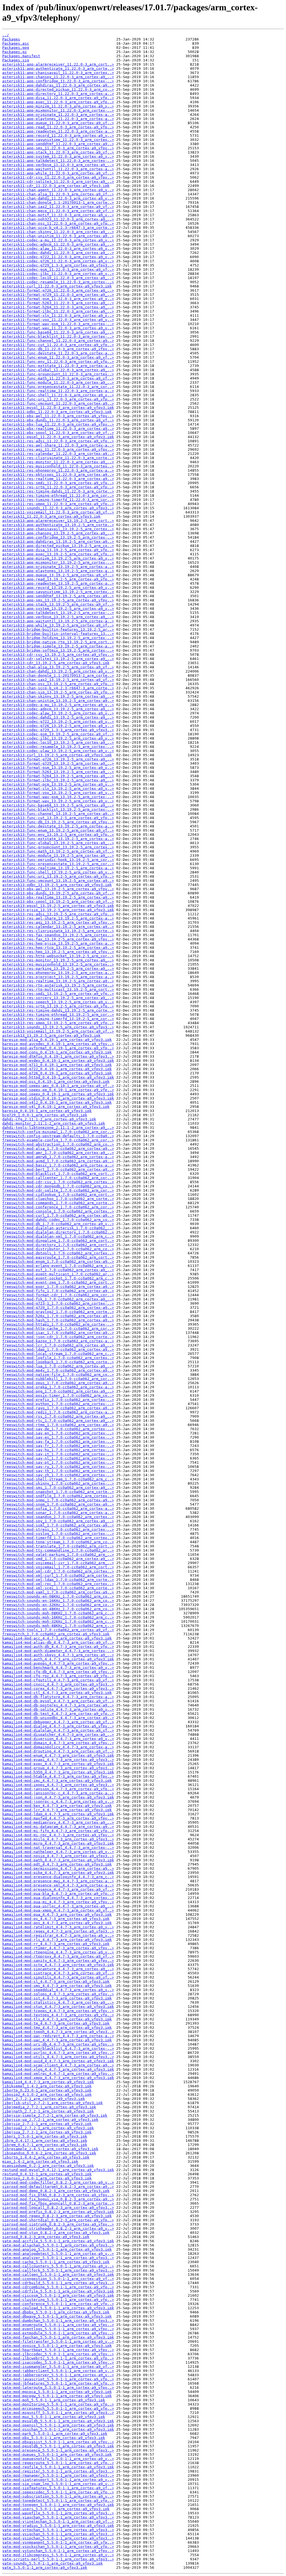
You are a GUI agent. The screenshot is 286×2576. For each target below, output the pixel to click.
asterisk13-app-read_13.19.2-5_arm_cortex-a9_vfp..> (58, 579)
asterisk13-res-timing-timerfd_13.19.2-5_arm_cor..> (58, 1019)
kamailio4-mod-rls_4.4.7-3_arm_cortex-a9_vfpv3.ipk (57, 1940)
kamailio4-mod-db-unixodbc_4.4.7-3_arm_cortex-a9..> (58, 1718)
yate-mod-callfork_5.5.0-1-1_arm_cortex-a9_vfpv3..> (58, 2270)
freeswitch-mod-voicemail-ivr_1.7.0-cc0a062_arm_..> (58, 1563)
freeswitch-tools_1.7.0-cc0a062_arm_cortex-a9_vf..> (58, 1630)
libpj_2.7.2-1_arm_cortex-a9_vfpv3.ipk (44, 2099)
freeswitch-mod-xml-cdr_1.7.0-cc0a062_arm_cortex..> (58, 1571)
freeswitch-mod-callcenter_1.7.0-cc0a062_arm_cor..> (58, 1178)
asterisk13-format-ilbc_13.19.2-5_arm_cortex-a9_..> (58, 780)
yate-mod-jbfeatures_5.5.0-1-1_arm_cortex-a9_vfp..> (58, 2383)
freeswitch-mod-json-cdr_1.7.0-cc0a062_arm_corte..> (58, 1337)
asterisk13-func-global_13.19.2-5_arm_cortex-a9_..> (58, 843)
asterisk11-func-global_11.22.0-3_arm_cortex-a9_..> (58, 370)
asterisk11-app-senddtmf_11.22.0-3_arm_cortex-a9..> (58, 144)
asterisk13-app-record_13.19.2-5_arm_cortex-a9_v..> (58, 588)
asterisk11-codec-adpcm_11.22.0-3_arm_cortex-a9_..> (58, 244)
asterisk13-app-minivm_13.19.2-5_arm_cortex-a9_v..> (58, 558)
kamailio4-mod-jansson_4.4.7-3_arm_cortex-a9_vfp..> (58, 1789)
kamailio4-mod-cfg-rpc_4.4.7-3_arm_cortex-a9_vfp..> (58, 1676)
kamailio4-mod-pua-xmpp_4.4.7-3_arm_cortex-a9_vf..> (58, 1910)
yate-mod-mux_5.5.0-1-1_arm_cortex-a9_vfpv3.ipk (54, 2417)
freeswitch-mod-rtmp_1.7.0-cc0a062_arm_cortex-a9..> (58, 1425)
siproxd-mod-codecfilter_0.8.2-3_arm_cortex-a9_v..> (58, 2182)
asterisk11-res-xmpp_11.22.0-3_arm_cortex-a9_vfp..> (58, 504)
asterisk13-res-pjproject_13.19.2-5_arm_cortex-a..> (58, 977)
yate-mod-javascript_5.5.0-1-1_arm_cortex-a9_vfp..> (58, 2379)
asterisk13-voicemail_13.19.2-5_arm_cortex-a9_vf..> (58, 1031)
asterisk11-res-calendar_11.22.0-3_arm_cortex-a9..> (58, 454)
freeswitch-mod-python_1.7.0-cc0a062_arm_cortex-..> (58, 1404)
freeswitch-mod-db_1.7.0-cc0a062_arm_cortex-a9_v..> (58, 1224)
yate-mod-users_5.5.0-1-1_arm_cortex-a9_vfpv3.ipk (56, 2509)
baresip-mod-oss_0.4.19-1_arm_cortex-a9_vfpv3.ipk (56, 1081)
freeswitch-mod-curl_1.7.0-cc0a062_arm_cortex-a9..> (58, 1215)
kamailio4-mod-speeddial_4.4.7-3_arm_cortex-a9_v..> (58, 1990)
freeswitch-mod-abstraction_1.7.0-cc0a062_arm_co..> (58, 1144)
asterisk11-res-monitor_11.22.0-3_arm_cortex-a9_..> (58, 462)
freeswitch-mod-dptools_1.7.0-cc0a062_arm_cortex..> (58, 1253)
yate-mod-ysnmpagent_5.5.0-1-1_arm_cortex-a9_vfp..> (58, 2542)
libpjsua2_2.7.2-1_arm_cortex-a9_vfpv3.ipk (48, 2128)
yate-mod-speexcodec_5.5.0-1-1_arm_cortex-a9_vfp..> (58, 2492)
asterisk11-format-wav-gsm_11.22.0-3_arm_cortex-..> (58, 324)
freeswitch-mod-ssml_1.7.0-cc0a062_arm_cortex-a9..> (58, 1525)
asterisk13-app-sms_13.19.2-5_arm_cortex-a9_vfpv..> (58, 600)
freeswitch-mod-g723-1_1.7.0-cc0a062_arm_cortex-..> (58, 1303)
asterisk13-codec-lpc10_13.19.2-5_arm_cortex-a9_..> (58, 742)
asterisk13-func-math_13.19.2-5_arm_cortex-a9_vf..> (58, 851)
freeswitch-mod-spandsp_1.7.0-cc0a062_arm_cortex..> (58, 1517)
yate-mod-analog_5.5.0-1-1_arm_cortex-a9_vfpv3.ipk (57, 2249)
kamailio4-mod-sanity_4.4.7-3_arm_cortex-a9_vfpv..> (58, 1961)
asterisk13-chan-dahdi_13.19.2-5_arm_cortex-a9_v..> (58, 671)
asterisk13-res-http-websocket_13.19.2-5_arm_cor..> (58, 956)
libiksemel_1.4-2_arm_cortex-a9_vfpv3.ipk (47, 2086)
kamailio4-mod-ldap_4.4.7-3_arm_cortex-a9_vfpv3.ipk (58, 1814)
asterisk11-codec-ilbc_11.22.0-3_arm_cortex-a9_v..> (58, 274)
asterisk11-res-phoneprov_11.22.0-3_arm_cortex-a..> (58, 470)
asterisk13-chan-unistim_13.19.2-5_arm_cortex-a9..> (58, 701)
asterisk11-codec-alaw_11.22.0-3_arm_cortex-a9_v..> (58, 249)
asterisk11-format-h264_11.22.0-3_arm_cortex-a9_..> (58, 307)
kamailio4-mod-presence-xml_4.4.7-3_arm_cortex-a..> (58, 1885)
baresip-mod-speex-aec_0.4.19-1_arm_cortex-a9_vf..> (58, 1086)
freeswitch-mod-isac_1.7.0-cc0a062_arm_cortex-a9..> (58, 1333)
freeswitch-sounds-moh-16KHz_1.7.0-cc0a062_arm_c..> (58, 1617)
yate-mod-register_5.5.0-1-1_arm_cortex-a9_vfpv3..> (58, 2471)
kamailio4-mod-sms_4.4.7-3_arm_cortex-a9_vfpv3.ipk (57, 1986)
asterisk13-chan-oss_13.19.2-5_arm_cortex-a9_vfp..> (58, 684)
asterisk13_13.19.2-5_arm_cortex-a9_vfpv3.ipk (51, 1035)
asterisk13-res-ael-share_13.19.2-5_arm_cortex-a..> (58, 918)
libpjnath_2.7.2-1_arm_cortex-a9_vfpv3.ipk (48, 2111)
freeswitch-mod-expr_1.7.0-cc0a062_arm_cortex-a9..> (58, 1287)
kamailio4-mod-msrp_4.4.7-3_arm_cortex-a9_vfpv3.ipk (58, 1843)
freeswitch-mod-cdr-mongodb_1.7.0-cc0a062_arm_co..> (58, 1186)
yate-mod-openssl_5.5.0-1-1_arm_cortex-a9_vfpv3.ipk (58, 2425)
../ (6, 35)
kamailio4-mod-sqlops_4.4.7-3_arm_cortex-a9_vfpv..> (58, 1994)
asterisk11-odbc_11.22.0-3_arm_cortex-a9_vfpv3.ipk (57, 412)
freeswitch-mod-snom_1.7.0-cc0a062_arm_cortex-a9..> (58, 1504)
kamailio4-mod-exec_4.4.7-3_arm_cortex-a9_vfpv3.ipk (58, 1764)
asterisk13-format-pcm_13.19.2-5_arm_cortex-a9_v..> (58, 784)
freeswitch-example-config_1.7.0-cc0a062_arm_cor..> (58, 1140)
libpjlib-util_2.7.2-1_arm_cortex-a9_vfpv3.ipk (53, 2103)
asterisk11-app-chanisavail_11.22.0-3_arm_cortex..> (58, 73)
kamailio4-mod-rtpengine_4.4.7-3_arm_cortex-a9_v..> (58, 1952)
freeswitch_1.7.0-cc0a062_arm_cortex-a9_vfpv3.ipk (56, 1634)
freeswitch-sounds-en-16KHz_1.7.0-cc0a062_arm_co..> (58, 1601)
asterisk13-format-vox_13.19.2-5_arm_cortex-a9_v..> (58, 793)
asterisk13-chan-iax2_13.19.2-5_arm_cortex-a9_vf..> (58, 680)
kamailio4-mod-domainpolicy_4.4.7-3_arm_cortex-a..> (58, 1747)
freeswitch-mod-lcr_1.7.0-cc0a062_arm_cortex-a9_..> (58, 1345)
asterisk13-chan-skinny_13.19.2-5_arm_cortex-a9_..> (58, 696)
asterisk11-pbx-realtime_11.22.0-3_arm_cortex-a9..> (58, 428)
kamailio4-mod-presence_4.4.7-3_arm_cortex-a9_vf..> (58, 1889)
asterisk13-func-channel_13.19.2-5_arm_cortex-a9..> (58, 814)
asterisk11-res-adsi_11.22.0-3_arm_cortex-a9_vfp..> (58, 441)
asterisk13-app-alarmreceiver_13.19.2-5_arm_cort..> (58, 521)
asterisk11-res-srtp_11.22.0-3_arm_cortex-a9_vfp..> (58, 487)
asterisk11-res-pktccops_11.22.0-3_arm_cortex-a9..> (58, 475)
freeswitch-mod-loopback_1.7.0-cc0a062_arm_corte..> (58, 1362)
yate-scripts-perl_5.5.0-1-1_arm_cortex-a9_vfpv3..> (58, 2559)
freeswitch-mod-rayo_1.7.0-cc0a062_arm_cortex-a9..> (58, 1408)
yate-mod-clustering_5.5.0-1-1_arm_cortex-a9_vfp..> (58, 2300)
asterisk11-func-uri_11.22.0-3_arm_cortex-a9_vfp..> (58, 399)
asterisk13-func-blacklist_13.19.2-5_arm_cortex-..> (58, 809)
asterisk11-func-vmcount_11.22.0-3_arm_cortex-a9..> (58, 403)
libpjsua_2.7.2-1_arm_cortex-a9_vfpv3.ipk (47, 2132)
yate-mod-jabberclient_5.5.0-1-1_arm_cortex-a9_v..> (58, 2371)
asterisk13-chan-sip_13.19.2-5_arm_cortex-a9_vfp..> (58, 692)
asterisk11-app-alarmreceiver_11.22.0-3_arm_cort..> (58, 64)
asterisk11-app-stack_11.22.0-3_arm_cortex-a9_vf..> (58, 152)
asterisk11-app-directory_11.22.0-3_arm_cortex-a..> (58, 94)
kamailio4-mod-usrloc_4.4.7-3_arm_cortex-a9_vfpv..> (58, 2053)
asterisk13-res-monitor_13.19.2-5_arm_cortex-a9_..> (58, 960)
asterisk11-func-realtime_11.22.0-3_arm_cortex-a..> (58, 391)
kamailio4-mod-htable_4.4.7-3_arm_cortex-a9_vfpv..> (58, 1776)
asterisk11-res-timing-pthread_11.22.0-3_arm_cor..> (58, 495)
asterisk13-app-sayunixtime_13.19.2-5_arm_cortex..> (58, 592)
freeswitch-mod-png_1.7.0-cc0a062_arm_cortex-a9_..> (58, 1391)
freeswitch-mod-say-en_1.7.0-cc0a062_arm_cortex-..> (58, 1433)
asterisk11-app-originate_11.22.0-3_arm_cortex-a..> (58, 115)
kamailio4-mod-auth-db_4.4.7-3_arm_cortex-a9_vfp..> (58, 1647)
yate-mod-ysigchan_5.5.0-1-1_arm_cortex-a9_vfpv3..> (58, 2534)
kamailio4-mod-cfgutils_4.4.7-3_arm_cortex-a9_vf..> (58, 1680)
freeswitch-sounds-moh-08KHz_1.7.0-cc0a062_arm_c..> (58, 1613)
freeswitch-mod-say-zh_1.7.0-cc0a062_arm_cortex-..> (58, 1475)
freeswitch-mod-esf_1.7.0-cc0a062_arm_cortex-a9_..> (58, 1270)
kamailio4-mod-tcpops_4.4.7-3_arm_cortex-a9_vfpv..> (58, 2011)
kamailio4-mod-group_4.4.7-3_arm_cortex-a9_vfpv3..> (58, 1768)
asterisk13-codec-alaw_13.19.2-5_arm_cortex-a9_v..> (58, 713)
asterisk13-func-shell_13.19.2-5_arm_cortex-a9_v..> (58, 872)
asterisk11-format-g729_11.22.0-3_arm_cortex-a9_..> (58, 295)
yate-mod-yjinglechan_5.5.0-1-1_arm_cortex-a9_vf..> (58, 2521)
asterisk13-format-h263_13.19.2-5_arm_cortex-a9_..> (58, 772)
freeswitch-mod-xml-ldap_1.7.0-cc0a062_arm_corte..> (58, 1580)
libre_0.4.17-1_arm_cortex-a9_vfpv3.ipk (45, 2141)
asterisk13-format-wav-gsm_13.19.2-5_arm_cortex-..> (58, 797)
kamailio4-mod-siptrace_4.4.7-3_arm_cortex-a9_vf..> (58, 1973)
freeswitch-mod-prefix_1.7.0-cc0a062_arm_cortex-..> (58, 1400)
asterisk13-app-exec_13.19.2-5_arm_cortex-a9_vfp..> (58, 554)
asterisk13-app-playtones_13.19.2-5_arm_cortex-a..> (58, 571)
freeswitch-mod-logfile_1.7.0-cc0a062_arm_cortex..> (58, 1358)
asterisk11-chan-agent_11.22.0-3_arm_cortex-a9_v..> (58, 190)
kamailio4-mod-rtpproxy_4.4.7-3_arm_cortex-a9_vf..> (58, 1956)
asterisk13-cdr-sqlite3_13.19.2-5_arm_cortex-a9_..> (58, 659)
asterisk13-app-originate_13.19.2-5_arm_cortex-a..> (58, 567)
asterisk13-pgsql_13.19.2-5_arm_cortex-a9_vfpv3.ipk (58, 906)
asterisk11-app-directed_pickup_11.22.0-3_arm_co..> (58, 89)
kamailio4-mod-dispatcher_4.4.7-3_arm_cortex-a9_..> (58, 1734)
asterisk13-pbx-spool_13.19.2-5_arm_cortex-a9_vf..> (58, 902)
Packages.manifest (21, 56)
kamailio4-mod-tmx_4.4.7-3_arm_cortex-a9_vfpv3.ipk (57, 2028)
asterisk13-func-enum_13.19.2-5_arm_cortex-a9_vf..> (58, 830)
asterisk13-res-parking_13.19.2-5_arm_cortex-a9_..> (58, 968)
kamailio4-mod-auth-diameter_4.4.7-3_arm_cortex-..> (58, 1651)
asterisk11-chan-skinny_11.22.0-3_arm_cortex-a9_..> (58, 232)
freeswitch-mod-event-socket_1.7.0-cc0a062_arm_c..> (58, 1278)
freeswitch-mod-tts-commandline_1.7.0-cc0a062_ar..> (58, 1550)
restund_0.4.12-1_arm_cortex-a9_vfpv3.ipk (47, 2174)
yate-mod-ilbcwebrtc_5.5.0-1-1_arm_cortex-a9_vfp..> (58, 2358)
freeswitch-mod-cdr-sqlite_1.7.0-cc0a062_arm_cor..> (58, 1190)
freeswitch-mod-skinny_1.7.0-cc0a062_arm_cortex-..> (58, 1483)
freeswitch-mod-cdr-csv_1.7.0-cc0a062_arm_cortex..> (58, 1182)
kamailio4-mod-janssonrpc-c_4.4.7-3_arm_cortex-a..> (58, 1793)
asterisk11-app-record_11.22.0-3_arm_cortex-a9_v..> (58, 135)
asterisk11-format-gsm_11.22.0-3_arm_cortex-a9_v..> (58, 299)
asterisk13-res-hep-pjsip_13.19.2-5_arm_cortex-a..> (58, 943)
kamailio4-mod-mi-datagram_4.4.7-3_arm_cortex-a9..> (58, 1827)
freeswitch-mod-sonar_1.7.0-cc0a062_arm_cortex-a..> (58, 1513)
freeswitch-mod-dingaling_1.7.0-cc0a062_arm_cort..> (58, 1241)
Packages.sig (16, 60)
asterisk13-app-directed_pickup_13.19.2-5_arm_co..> (58, 546)
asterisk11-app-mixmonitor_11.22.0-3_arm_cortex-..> (58, 110)
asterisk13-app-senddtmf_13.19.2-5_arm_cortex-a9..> (58, 596)
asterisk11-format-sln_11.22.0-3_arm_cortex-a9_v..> (58, 315)
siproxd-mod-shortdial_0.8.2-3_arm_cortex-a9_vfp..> (58, 2220)
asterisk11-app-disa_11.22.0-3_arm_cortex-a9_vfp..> (58, 98)
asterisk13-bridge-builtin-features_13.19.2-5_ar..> (58, 629)
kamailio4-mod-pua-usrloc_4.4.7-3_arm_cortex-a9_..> (58, 1906)
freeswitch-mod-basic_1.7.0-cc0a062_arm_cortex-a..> (58, 1165)
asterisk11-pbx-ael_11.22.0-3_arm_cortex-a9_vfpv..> (58, 416)
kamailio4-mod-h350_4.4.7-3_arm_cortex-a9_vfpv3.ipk (58, 1772)
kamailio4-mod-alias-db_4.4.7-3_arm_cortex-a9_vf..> (58, 1642)
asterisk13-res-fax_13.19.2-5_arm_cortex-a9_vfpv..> (58, 939)
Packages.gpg (16, 48)
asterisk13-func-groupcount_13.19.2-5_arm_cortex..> (58, 847)
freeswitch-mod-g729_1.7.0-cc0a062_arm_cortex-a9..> (58, 1308)
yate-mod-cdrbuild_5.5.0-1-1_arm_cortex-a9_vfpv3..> (58, 2283)
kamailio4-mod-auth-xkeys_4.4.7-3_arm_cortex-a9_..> (58, 1655)
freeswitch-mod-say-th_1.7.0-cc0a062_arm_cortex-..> (58, 1471)
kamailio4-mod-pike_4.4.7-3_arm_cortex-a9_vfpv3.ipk (58, 1873)
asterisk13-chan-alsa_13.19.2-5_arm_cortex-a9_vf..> (58, 667)
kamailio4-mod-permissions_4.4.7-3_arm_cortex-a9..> (58, 1868)
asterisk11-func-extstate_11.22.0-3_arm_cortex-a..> (58, 366)
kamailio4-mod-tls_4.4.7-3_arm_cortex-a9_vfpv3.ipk (57, 2019)
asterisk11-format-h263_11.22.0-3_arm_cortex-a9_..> (58, 303)
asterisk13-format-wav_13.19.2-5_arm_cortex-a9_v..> (58, 801)
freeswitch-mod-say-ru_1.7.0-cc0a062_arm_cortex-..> (58, 1467)
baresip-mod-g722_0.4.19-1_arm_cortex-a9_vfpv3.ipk (57, 1069)
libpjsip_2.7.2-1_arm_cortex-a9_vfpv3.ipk (47, 2124)
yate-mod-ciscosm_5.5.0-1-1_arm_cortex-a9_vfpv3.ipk (58, 2295)
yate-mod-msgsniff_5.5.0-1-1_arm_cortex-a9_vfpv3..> (58, 2413)
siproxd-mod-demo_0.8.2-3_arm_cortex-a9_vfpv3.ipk (56, 2191)
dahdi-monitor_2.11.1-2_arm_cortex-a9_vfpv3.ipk (54, 1123)
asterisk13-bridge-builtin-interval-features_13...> (58, 634)
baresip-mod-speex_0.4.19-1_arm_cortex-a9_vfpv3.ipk (58, 1094)
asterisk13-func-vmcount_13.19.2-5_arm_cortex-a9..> (58, 881)
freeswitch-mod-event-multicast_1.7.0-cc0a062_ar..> (58, 1274)
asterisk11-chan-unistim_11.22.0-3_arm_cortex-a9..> (58, 236)
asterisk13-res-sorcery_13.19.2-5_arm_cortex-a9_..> (58, 998)
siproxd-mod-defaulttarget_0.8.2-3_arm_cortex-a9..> (58, 2187)
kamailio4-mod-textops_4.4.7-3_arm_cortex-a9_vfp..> (58, 2015)
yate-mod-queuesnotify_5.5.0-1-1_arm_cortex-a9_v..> (58, 2459)
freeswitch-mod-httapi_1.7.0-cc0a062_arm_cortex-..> (58, 1324)
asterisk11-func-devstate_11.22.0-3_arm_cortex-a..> (58, 353)
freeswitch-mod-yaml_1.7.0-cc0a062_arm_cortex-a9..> (58, 1592)
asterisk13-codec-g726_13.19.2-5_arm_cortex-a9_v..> (58, 726)
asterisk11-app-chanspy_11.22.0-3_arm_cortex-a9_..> (58, 77)
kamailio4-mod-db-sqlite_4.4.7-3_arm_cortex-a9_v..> (58, 1709)
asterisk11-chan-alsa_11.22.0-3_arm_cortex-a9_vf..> (58, 194)
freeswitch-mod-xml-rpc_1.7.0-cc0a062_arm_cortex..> (58, 1584)
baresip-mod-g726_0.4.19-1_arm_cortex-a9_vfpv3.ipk (57, 1073)
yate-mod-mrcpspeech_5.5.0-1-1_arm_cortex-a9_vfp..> (58, 2408)
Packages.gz (15, 52)
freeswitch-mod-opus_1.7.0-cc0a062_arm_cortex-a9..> (58, 1383)
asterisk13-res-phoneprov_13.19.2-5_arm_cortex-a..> (58, 973)
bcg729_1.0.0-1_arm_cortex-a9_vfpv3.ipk (45, 1115)
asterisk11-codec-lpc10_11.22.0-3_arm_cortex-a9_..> (58, 278)
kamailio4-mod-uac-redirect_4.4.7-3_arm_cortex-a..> (58, 2036)
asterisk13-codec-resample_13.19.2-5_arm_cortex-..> (58, 747)
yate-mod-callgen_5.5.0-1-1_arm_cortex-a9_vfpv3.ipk (58, 2274)
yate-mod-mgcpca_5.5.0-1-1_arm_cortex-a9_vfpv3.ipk (57, 2392)
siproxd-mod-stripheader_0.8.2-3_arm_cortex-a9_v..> (58, 2228)
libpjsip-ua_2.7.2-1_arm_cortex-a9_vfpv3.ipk (50, 2120)
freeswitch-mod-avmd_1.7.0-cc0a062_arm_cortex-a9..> (58, 1161)
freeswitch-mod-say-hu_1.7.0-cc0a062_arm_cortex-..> (58, 1450)
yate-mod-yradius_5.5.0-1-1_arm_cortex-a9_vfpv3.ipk (58, 2526)
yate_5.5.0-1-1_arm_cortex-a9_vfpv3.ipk (45, 2567)
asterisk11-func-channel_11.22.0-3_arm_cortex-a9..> (58, 341)
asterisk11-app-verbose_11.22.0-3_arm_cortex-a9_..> (58, 165)
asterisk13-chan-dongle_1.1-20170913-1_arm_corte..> (58, 675)
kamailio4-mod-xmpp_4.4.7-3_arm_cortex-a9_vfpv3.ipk (58, 2078)
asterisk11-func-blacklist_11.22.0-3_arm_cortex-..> (58, 336)
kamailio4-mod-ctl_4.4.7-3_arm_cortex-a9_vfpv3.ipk (57, 1693)
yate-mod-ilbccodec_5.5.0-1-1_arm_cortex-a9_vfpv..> (58, 2354)
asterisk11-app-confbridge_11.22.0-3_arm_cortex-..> (58, 81)
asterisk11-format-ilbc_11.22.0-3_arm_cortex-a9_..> (58, 311)
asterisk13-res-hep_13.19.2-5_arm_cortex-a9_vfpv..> (58, 952)
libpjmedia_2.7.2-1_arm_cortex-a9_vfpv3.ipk (49, 2107)
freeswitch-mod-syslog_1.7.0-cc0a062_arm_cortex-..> (58, 1534)
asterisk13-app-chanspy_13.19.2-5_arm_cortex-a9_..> (58, 533)
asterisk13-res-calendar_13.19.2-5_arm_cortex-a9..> (58, 927)
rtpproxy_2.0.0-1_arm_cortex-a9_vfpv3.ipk (47, 2178)
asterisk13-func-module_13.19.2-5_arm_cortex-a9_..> (58, 855)
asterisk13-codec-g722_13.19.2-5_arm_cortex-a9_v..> (58, 722)
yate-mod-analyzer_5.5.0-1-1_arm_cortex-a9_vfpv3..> (58, 2258)
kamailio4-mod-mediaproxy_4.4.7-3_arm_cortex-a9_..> (58, 1822)
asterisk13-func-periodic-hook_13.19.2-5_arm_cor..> (58, 860)
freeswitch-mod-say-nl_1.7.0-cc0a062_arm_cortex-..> (58, 1458)
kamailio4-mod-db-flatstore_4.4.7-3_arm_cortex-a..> (58, 1697)
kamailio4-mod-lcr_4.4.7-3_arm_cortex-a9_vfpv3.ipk (57, 1810)
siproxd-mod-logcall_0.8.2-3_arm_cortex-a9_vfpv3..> (58, 2208)
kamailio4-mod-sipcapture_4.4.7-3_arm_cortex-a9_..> (58, 1969)
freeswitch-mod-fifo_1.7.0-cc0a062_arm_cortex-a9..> (58, 1291)
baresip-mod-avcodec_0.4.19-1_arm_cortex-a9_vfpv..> (58, 1044)
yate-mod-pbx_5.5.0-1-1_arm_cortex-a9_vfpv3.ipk (54, 2438)
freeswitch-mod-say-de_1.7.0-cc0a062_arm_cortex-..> (58, 1429)
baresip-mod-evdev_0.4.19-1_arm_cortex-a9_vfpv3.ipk (58, 1061)
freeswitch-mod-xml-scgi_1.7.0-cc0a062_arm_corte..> (58, 1588)
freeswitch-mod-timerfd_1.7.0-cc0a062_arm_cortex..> (58, 1538)
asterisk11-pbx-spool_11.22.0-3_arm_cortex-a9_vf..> (58, 433)
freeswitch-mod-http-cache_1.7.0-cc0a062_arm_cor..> (58, 1328)
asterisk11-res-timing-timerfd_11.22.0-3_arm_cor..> (58, 500)
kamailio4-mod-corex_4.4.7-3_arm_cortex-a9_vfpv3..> (58, 1688)
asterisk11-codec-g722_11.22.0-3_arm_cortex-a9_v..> (58, 257)
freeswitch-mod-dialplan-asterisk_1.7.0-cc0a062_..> (58, 1228)
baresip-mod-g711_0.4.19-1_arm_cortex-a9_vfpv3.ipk (57, 1065)
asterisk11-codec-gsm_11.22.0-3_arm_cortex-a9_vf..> (58, 269)
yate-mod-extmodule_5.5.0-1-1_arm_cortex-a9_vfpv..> (58, 2333)
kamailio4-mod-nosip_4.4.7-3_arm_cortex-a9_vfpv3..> (58, 1856)
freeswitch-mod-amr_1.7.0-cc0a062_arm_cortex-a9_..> (58, 1153)
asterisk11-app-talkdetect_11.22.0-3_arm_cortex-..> (58, 161)
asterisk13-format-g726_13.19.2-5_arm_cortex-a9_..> (58, 759)
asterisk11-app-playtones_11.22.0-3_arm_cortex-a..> (58, 119)
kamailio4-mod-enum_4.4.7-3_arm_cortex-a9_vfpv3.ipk (58, 1755)
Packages (11, 39)
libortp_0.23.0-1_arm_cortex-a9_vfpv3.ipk (47, 2090)
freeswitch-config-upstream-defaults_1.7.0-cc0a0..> (58, 1136)
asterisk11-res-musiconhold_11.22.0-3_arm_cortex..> (58, 466)
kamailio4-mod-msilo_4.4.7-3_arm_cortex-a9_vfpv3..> (58, 1839)
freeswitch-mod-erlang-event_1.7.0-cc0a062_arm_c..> (58, 1266)
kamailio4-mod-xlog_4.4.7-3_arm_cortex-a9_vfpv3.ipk (58, 2069)
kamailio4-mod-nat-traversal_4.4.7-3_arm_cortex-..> (58, 1848)
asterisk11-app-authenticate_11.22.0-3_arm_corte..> (58, 69)
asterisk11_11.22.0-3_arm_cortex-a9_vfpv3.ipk (51, 516)
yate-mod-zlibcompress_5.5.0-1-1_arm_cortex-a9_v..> (58, 2555)
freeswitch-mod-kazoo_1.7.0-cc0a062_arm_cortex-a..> (58, 1341)
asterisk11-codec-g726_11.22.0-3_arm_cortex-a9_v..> (58, 261)
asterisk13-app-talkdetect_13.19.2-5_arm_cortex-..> (58, 613)
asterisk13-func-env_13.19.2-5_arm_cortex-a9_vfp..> (58, 835)
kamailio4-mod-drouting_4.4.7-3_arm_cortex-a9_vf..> (58, 1751)
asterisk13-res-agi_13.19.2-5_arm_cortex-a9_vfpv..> (58, 922)
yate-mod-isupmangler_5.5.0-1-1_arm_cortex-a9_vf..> (58, 2367)
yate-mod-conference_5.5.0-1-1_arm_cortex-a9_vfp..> (58, 2304)
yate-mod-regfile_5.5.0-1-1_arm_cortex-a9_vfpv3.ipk (58, 2467)
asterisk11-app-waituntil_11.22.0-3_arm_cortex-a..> (58, 169)
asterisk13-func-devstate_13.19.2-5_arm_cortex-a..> (58, 826)
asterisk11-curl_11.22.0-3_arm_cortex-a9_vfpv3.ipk (57, 286)
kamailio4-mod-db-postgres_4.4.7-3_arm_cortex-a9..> (58, 1705)
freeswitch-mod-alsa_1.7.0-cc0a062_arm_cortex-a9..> (58, 1148)
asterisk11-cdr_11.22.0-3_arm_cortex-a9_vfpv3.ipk (56, 186)
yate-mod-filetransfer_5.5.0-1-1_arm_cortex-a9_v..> (58, 2341)
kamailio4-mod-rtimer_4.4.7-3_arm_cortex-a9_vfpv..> (58, 1948)
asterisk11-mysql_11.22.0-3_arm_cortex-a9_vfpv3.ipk (58, 408)
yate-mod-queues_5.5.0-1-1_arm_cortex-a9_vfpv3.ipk (57, 2454)
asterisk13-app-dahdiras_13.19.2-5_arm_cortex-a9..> (58, 542)
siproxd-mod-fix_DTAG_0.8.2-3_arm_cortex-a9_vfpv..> (58, 2195)
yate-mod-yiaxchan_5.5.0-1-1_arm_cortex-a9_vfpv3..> (58, 2517)
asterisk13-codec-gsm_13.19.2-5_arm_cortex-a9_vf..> (58, 734)
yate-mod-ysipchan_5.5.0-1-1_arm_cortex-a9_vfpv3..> (58, 2538)
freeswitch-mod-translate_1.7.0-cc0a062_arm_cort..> (58, 1546)
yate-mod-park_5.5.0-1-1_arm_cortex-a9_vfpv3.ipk (55, 2434)
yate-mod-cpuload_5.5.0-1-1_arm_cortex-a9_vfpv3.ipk (58, 2308)
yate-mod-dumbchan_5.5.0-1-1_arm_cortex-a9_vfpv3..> (58, 2321)
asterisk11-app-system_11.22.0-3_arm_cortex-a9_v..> (58, 156)
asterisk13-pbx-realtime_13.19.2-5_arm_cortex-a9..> (58, 897)
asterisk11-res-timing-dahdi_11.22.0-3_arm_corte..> (58, 491)
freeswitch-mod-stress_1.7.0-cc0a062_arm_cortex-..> (58, 1529)
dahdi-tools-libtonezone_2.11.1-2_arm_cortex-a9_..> (58, 1128)
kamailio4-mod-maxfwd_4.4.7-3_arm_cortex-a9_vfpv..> (58, 1818)
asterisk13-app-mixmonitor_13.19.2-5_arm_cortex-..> (58, 562)
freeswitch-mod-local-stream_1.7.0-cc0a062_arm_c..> (58, 1354)
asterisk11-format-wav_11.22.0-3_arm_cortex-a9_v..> (58, 328)
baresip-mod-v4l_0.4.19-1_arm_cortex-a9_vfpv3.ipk (56, 1107)
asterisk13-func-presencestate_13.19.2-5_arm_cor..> (58, 864)
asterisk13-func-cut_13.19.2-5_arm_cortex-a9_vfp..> (58, 818)
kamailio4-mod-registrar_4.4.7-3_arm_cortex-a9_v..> (58, 1935)
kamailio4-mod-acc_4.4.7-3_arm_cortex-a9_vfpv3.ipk (57, 1638)
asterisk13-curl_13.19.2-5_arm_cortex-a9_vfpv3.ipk (57, 755)
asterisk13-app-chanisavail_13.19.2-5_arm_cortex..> (58, 529)
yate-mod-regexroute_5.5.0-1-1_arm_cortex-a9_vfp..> (58, 2463)
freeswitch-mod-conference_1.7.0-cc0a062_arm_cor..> (58, 1207)
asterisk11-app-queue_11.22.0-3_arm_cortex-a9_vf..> (58, 123)
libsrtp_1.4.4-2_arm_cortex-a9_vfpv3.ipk (46, 2157)
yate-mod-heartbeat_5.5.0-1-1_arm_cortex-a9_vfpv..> (58, 2350)
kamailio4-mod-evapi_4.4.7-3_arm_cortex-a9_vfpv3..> (58, 1760)
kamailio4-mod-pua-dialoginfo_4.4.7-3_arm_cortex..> (58, 1898)
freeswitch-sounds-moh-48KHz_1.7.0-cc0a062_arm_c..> (58, 1626)
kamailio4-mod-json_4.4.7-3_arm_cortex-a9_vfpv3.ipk (58, 1797)
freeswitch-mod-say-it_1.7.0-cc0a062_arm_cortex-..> (58, 1454)
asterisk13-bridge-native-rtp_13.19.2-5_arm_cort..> (58, 642)
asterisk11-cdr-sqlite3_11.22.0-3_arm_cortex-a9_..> (58, 182)
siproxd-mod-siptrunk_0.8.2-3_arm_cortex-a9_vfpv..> (58, 2224)
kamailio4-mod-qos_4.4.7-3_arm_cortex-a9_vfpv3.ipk (57, 1923)
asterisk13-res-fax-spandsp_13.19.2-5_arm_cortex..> (58, 935)
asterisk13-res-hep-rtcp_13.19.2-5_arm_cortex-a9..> (58, 948)
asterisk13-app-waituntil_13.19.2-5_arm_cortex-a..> (58, 621)
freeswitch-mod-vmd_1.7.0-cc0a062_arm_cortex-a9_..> (58, 1559)
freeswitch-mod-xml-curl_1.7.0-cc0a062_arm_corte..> (58, 1575)
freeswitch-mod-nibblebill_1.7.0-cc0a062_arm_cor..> (58, 1379)
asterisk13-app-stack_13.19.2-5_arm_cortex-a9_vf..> (58, 604)
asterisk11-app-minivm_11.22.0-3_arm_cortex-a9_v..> (58, 106)
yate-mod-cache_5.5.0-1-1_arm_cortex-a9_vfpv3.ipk (56, 2262)
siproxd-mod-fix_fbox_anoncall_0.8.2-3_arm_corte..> (58, 2203)
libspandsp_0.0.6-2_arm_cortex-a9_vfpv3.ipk (49, 2153)
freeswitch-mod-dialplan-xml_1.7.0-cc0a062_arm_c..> (58, 1236)
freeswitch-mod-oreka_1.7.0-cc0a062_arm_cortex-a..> (58, 1387)
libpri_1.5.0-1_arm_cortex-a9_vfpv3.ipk (45, 2136)
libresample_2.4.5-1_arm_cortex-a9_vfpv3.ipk (50, 2149)
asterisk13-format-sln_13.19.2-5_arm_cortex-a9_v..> (58, 788)
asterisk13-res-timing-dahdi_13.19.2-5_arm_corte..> (58, 1010)
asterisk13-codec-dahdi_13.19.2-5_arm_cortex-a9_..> (58, 717)
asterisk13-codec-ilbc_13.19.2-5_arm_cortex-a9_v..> (58, 738)
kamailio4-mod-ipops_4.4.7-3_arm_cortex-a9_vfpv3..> (58, 1785)
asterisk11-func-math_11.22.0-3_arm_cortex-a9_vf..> (58, 378)
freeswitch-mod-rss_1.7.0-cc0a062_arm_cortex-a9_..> (58, 1416)
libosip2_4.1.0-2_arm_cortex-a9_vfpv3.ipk (47, 2094)
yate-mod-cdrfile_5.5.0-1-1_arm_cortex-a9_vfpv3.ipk (58, 2291)
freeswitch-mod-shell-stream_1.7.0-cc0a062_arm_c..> (58, 1479)
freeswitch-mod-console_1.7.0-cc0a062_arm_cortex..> (58, 1211)
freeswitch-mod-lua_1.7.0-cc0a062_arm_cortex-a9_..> (58, 1366)
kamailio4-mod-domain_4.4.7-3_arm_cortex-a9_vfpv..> (58, 1743)
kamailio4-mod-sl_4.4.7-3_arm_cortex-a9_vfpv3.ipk (56, 1981)
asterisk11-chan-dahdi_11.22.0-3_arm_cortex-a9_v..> (58, 198)
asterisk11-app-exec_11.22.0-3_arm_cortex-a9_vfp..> (58, 102)
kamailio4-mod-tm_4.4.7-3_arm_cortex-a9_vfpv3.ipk (56, 2023)
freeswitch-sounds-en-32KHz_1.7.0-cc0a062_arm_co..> (58, 1605)
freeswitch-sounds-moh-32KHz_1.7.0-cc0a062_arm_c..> (58, 1621)
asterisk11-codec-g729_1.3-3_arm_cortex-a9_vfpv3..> (58, 265)
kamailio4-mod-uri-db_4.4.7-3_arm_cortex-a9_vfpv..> (58, 2044)
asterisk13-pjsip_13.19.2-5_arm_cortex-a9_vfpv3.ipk (58, 910)
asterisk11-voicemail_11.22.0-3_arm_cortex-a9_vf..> (58, 512)
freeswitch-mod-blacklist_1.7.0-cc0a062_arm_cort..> (58, 1174)
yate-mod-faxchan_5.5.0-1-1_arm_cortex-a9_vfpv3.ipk (58, 2337)
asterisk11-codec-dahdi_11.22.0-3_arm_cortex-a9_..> (58, 253)
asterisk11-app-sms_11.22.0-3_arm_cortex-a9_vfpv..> (58, 148)
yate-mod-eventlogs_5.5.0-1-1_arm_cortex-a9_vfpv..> (58, 2329)
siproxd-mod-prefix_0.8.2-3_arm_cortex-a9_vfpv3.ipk (58, 2212)
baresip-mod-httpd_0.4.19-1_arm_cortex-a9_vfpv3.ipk (58, 1077)
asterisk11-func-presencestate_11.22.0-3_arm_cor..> (58, 387)
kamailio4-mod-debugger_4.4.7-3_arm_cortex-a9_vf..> (58, 1722)
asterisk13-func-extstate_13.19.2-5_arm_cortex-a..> (58, 839)
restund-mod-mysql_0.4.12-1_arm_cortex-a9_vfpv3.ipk (58, 2170)
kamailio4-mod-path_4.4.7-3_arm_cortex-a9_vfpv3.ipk (58, 1860)
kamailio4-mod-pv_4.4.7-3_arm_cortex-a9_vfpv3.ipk (56, 1919)
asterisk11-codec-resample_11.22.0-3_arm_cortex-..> (58, 282)
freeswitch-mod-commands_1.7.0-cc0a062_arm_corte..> (58, 1203)
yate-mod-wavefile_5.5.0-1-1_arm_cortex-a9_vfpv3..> (58, 2513)
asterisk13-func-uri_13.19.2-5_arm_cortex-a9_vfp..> (58, 876)
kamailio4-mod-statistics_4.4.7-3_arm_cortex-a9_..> (58, 2002)
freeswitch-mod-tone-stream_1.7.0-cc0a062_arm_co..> (58, 1542)
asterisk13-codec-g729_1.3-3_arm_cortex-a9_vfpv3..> (58, 730)
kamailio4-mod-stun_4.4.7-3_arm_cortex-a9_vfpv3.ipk (58, 2007)
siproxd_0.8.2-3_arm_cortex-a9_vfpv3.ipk (46, 2237)
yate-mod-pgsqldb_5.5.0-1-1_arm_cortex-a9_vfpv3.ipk (58, 2446)
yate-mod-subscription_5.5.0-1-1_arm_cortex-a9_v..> (58, 2496)
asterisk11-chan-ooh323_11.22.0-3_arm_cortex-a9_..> (58, 219)
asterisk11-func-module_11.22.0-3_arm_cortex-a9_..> (58, 382)
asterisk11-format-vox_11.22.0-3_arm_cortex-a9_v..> (58, 320)
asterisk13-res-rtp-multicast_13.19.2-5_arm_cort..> (58, 989)
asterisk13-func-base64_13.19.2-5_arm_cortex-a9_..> (58, 805)
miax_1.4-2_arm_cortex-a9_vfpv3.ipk (40, 2161)
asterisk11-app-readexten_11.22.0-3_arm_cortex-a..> (58, 131)
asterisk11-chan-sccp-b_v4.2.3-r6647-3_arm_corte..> (58, 228)
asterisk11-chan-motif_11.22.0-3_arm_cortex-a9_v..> (58, 215)
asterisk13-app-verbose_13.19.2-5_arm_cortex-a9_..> (58, 617)
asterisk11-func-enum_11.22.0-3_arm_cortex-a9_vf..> (58, 357)
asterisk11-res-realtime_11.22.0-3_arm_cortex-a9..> (58, 479)
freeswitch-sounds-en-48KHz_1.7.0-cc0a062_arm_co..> (58, 1609)
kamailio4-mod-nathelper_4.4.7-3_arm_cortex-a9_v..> (58, 1852)
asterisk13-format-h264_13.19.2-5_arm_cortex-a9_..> (58, 776)
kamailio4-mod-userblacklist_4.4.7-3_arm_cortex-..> (58, 2048)
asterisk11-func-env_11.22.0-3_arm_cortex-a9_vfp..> (58, 362)
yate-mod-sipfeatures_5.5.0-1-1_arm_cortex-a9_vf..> (58, 2488)
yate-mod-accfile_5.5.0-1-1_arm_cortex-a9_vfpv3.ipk (58, 2241)
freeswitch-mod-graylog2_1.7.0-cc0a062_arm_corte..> (58, 1312)
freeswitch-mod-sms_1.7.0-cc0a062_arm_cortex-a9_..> (58, 1488)
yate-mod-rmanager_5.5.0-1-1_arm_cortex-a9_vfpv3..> (58, 2475)
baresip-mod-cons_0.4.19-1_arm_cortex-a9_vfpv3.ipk (57, 1052)
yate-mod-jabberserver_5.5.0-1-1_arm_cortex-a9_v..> (58, 2375)
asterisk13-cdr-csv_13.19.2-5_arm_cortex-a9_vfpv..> (58, 655)
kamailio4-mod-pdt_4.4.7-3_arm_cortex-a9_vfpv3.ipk (57, 1864)
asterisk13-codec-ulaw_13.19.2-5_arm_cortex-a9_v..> (58, 751)
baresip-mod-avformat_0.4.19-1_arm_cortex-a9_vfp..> (58, 1048)
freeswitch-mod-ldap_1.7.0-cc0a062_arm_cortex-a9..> (58, 1349)
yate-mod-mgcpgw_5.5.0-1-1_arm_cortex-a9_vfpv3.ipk (57, 2396)
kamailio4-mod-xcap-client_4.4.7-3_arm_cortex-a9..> (58, 2065)
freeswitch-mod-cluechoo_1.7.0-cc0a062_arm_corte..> (58, 1199)
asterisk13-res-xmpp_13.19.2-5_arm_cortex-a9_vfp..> (58, 1023)
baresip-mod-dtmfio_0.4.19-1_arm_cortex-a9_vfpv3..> (58, 1056)
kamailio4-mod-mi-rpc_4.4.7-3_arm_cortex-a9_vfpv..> (58, 1835)
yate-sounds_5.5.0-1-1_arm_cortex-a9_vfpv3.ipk (53, 2563)
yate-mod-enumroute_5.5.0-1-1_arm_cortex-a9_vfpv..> (58, 2325)
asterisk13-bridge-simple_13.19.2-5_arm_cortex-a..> (58, 646)
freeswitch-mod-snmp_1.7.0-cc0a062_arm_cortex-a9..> (58, 1500)
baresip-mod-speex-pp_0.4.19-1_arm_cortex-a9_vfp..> (58, 1090)
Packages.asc (16, 43)
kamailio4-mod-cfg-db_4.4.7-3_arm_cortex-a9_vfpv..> (58, 1672)
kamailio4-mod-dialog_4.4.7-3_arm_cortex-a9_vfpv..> (58, 1726)
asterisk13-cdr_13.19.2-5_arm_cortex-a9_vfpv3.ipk (56, 663)
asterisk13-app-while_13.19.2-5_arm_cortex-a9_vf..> (58, 625)
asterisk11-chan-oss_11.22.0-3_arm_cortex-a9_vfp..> (58, 223)
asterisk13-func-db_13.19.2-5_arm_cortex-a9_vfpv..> (58, 822)
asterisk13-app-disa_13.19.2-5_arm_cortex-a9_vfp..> (58, 550)
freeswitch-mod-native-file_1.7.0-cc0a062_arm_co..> (58, 1375)
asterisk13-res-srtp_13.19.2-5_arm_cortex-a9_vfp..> (58, 1006)
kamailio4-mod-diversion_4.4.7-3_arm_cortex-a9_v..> (58, 1739)
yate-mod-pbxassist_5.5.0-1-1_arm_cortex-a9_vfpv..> (58, 2442)
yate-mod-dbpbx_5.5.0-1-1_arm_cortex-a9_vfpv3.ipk (56, 2312)
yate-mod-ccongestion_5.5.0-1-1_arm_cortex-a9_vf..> (58, 2279)
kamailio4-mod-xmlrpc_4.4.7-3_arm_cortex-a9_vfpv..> (58, 2074)
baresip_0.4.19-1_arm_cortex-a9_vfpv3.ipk (47, 1111)
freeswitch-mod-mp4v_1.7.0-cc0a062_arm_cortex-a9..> (58, 1370)
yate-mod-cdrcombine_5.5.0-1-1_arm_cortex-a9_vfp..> (58, 2287)
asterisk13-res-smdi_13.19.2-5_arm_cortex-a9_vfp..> (58, 994)
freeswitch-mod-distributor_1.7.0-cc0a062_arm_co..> (58, 1249)
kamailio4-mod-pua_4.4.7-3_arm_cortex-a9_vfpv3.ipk (57, 1914)
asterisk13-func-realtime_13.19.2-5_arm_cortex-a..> (58, 868)
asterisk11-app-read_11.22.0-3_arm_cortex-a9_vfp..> (58, 127)
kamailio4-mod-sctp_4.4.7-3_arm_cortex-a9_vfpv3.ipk (58, 1965)
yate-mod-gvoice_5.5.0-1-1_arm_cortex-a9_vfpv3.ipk (57, 2346)
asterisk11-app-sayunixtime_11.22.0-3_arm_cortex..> (58, 140)
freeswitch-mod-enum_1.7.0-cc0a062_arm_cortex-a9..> (58, 1261)
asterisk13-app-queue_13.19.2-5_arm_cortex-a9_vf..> (58, 575)
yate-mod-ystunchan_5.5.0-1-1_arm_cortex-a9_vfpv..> (58, 2551)
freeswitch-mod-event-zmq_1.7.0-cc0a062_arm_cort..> (58, 1282)
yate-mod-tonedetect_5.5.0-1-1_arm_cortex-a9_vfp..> (58, 2501)
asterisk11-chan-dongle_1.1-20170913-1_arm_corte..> (58, 202)
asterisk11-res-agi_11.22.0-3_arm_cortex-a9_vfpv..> (58, 449)
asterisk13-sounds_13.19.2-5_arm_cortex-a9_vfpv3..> (58, 1027)
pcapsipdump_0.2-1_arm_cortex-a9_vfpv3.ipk (48, 2166)
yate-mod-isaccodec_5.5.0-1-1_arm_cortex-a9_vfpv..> (58, 2362)
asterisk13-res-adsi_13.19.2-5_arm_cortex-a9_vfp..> (58, 914)
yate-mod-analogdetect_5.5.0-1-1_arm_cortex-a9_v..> (58, 2254)
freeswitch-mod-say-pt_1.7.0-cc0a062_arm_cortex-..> (58, 1462)
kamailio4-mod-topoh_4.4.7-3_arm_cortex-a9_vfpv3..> (58, 2032)
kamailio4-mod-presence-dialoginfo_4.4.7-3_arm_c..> (58, 1877)
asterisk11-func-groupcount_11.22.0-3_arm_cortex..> (58, 374)
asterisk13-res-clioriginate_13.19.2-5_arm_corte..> (58, 931)
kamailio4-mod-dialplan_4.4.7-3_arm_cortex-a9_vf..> (58, 1730)
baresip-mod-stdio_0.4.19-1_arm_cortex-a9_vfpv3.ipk (58, 1098)
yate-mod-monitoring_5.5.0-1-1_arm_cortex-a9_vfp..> (58, 2404)
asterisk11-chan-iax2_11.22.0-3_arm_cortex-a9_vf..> (58, 207)
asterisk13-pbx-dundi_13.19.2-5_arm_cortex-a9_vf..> (58, 893)
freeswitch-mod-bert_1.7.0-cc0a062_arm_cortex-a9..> (58, 1169)
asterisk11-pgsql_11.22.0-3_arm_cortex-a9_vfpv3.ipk (58, 437)
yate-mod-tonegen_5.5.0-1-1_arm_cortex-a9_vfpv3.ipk (58, 2505)
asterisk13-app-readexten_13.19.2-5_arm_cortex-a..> (58, 583)
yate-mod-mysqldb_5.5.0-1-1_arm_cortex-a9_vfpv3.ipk (58, 2421)
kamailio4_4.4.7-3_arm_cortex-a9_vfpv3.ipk (48, 2082)
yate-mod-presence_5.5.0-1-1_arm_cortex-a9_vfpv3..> (58, 2450)
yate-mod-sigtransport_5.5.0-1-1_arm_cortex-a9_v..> (58, 2480)
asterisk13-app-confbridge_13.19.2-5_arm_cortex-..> (58, 537)
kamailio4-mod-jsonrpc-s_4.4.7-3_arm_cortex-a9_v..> (58, 1801)
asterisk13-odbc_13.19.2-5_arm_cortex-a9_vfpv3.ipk (57, 885)
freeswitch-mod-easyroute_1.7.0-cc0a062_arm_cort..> (58, 1257)
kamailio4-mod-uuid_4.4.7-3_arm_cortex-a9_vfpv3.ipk (58, 2061)
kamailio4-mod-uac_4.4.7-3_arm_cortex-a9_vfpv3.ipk (57, 2040)
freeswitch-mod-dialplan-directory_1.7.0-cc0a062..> (58, 1232)
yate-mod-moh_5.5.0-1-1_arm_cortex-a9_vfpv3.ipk (54, 2400)
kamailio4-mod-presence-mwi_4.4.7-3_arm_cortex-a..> (58, 1881)
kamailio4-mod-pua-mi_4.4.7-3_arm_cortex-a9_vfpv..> (58, 1902)
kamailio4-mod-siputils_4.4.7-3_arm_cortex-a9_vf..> (58, 1977)
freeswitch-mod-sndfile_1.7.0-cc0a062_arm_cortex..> (58, 1496)
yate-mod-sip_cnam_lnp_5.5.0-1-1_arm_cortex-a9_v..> (58, 2484)
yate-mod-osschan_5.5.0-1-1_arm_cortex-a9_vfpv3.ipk (58, 2429)
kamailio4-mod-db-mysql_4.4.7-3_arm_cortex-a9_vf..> (58, 1701)
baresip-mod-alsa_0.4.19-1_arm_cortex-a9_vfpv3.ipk (57, 1040)
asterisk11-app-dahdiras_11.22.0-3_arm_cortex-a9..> (58, 85)
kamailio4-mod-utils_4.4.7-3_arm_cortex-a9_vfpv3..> (58, 2057)
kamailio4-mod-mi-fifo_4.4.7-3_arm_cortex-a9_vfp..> (58, 1831)
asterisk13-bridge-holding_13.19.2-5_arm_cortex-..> (58, 638)
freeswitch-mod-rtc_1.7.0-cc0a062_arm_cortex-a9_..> (58, 1421)
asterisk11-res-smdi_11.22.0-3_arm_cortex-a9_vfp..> (58, 483)
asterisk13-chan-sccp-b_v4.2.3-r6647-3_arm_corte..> (58, 688)
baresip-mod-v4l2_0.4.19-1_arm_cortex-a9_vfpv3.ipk (57, 1102)
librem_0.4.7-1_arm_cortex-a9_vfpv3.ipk (45, 2145)
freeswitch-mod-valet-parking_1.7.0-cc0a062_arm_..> (58, 1555)
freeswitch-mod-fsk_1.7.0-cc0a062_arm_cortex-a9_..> (58, 1299)
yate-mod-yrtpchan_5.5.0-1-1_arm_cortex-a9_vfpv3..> (58, 2530)
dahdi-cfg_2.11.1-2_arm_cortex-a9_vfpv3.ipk (49, 1119)
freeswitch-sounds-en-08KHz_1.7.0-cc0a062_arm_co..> (58, 1596)
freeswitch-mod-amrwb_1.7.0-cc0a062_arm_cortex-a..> (58, 1157)
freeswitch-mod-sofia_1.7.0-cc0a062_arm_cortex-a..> (58, 1508)
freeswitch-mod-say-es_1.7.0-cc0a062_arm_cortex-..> (58, 1437)
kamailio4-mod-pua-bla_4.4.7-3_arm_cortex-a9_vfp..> (58, 1894)
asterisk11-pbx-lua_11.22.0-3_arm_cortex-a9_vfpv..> (58, 424)
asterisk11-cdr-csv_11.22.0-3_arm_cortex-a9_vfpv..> (58, 177)
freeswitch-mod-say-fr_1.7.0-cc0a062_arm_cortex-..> (58, 1446)
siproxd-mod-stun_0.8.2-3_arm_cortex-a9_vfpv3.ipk (56, 2233)
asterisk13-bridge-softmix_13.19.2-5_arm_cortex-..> (58, 650)
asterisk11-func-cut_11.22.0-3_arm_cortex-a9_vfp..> (58, 345)
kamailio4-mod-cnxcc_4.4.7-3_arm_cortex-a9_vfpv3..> (58, 1684)
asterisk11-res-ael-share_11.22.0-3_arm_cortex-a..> (58, 445)
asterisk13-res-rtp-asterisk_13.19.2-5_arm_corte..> (58, 985)
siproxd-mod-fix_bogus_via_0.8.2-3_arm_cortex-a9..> (58, 2199)
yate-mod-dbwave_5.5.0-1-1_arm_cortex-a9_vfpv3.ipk (57, 2316)
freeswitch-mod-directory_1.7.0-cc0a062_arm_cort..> (58, 1245)
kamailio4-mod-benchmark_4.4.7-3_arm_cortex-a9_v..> (58, 1668)
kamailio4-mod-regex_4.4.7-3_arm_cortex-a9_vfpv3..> (58, 1931)
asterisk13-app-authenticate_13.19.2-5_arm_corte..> (58, 525)
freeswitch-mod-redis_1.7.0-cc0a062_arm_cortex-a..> (58, 1412)
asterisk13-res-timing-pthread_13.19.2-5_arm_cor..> (58, 1015)
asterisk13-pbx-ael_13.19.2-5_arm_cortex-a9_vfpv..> (58, 889)
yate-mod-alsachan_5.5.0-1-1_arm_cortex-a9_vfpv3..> (58, 2245)
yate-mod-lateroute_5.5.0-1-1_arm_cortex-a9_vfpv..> (58, 2387)
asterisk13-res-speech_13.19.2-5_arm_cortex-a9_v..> (58, 1002)
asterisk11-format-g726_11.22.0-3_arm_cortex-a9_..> (58, 290)
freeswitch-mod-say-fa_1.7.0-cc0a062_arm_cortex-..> (58, 1441)
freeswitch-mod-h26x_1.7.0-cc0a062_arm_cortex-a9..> (58, 1316)
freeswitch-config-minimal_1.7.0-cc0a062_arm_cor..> (58, 1132)
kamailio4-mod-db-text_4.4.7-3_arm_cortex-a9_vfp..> (58, 1714)
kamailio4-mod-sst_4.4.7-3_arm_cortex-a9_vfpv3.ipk (57, 1998)
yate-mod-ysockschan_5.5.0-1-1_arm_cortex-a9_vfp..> (58, 2547)
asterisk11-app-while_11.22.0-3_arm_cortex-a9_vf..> (58, 173)
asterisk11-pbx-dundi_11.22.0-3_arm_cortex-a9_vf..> (58, 420)
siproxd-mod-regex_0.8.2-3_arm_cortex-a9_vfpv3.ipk (57, 2216)
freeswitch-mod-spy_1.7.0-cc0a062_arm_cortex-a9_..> (58, 1521)
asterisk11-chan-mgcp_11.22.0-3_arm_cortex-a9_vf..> (58, 211)
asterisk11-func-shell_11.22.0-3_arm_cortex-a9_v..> (58, 395)
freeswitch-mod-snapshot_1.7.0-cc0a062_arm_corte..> (58, 1492)
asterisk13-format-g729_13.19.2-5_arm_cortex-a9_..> (58, 763)
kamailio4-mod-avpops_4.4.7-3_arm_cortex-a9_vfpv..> (58, 1663)
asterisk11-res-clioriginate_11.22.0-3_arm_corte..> (58, 458)
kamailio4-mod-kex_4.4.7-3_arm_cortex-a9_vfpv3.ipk (57, 1806)
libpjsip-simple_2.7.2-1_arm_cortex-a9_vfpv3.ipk (55, 2115)
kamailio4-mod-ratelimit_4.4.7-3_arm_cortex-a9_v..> (58, 1927)
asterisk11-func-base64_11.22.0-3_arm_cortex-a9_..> (58, 332)
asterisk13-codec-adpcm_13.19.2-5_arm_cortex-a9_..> (58, 709)
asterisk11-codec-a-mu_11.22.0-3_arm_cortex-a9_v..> (58, 240)
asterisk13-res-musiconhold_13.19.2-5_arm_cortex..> (58, 964)
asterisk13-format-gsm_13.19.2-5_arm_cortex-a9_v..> (58, 768)
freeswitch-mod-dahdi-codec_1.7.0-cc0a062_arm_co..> (58, 1220)
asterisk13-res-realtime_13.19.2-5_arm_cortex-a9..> (58, 981)
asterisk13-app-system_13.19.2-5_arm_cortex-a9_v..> (58, 608)
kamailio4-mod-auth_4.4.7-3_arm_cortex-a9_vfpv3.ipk (58, 1659)
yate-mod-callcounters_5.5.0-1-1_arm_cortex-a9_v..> (58, 2266)
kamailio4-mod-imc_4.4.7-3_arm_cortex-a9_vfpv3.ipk (57, 1781)
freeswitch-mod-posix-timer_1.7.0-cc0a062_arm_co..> (58, 1395)
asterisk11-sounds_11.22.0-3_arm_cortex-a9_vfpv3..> (58, 508)
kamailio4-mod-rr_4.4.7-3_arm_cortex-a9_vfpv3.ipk (56, 1944)
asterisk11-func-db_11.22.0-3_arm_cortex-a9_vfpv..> (58, 349)
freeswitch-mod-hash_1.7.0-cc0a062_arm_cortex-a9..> (58, 1320)
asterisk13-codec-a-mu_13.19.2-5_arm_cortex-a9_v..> (58, 705)
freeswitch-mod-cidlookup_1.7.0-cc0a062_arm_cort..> (58, 1195)
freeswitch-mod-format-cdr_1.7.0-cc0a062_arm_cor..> (58, 1295)
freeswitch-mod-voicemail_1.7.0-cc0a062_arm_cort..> (58, 1567)
